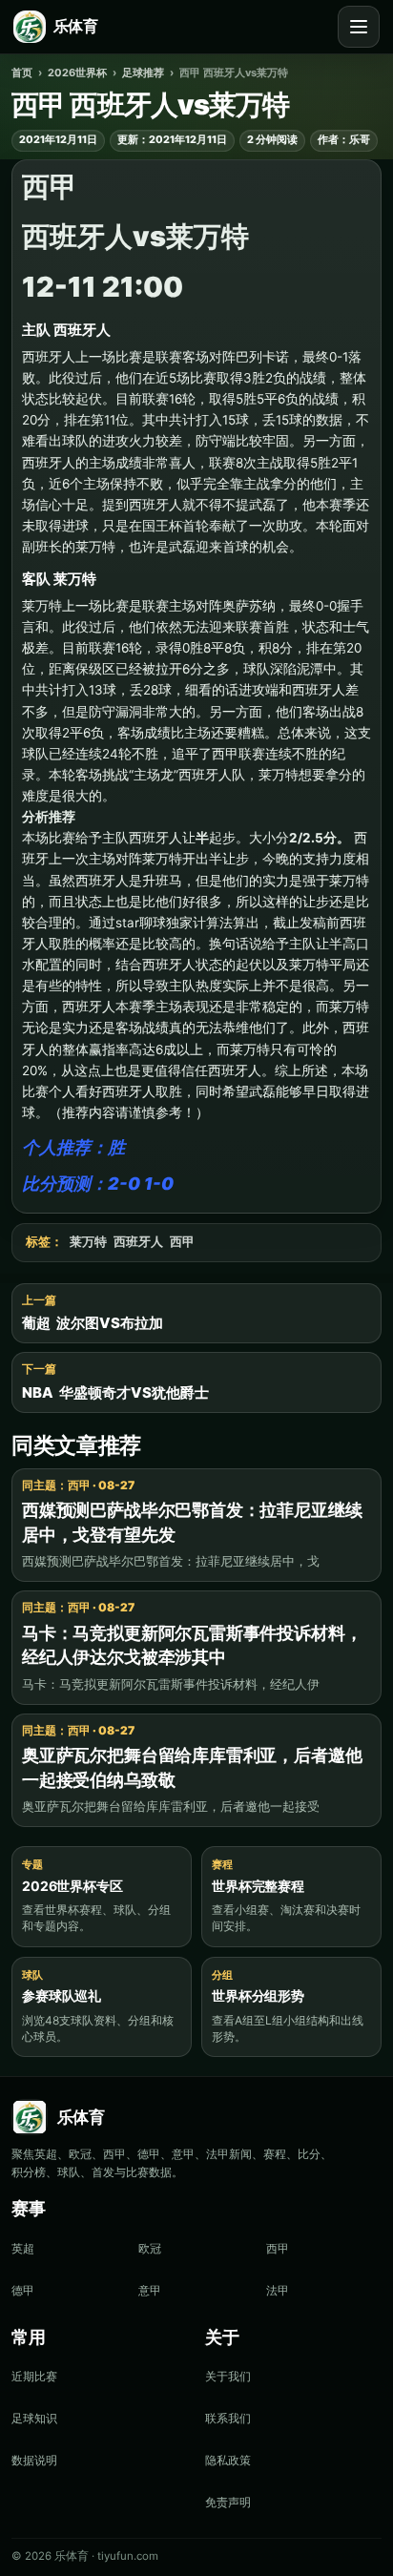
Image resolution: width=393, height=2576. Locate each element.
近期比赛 (34, 2376)
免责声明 (228, 2502)
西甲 (182, 1242)
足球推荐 (143, 73)
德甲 (23, 2290)
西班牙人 (138, 1242)
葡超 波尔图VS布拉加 (93, 1323)
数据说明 (34, 2460)
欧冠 (150, 2248)
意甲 (150, 2290)
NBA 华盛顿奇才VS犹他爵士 (115, 1392)
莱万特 (88, 1242)
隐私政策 (228, 2460)
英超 (23, 2248)
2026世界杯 (77, 73)
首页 (22, 73)
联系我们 (228, 2418)
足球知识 (34, 2418)
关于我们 (228, 2376)
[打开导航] (359, 27)
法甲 (278, 2290)
